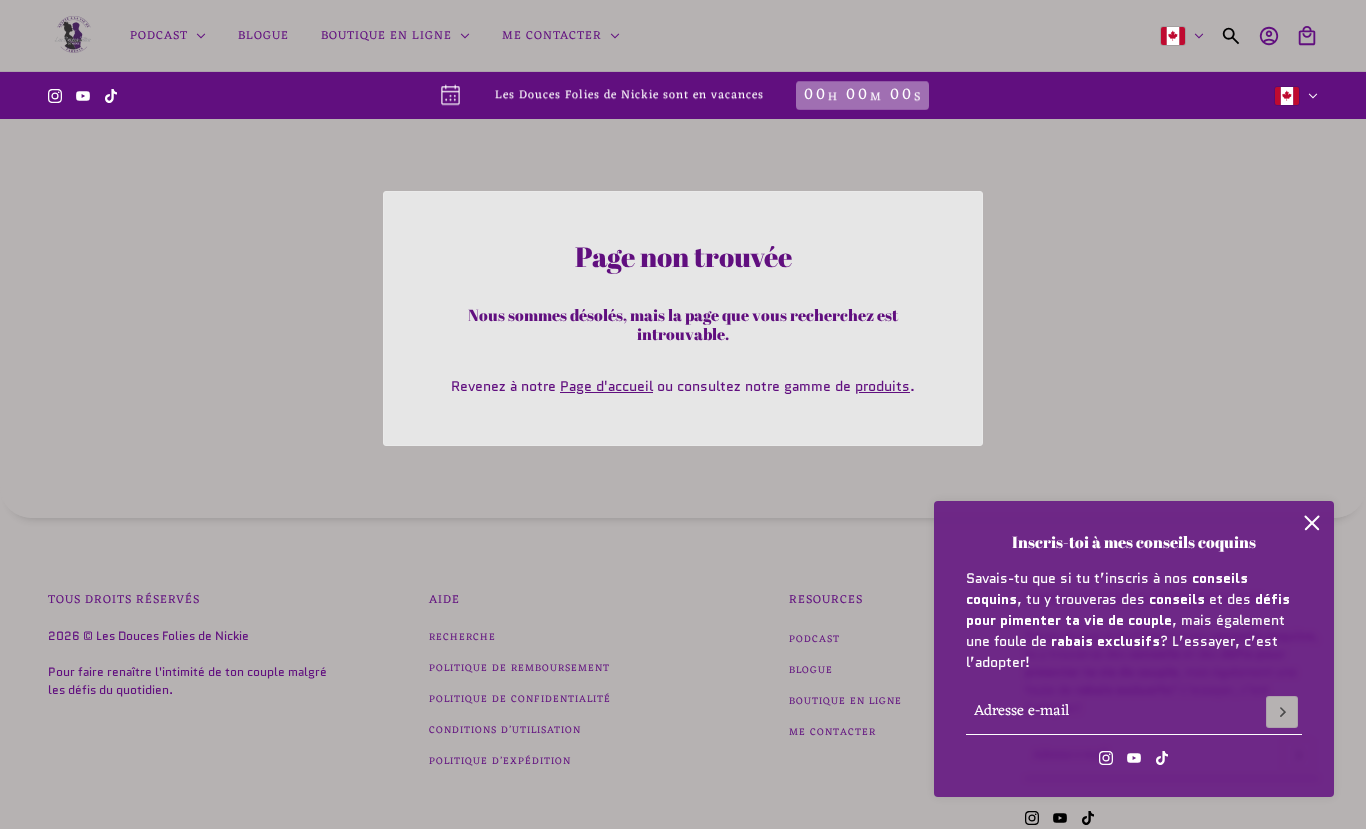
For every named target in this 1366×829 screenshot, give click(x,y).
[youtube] (83, 96)
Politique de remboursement (519, 668)
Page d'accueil (606, 386)
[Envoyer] (1282, 712)
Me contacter (832, 732)
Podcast (814, 639)
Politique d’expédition (500, 761)
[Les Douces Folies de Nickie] (73, 36)
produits (882, 386)
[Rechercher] (1231, 36)
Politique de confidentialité (520, 699)
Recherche (462, 637)
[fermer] (1312, 523)
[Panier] (1307, 36)
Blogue (811, 670)
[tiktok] (111, 96)
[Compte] (1269, 36)
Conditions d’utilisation (505, 730)
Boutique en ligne (845, 701)
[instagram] (55, 96)
